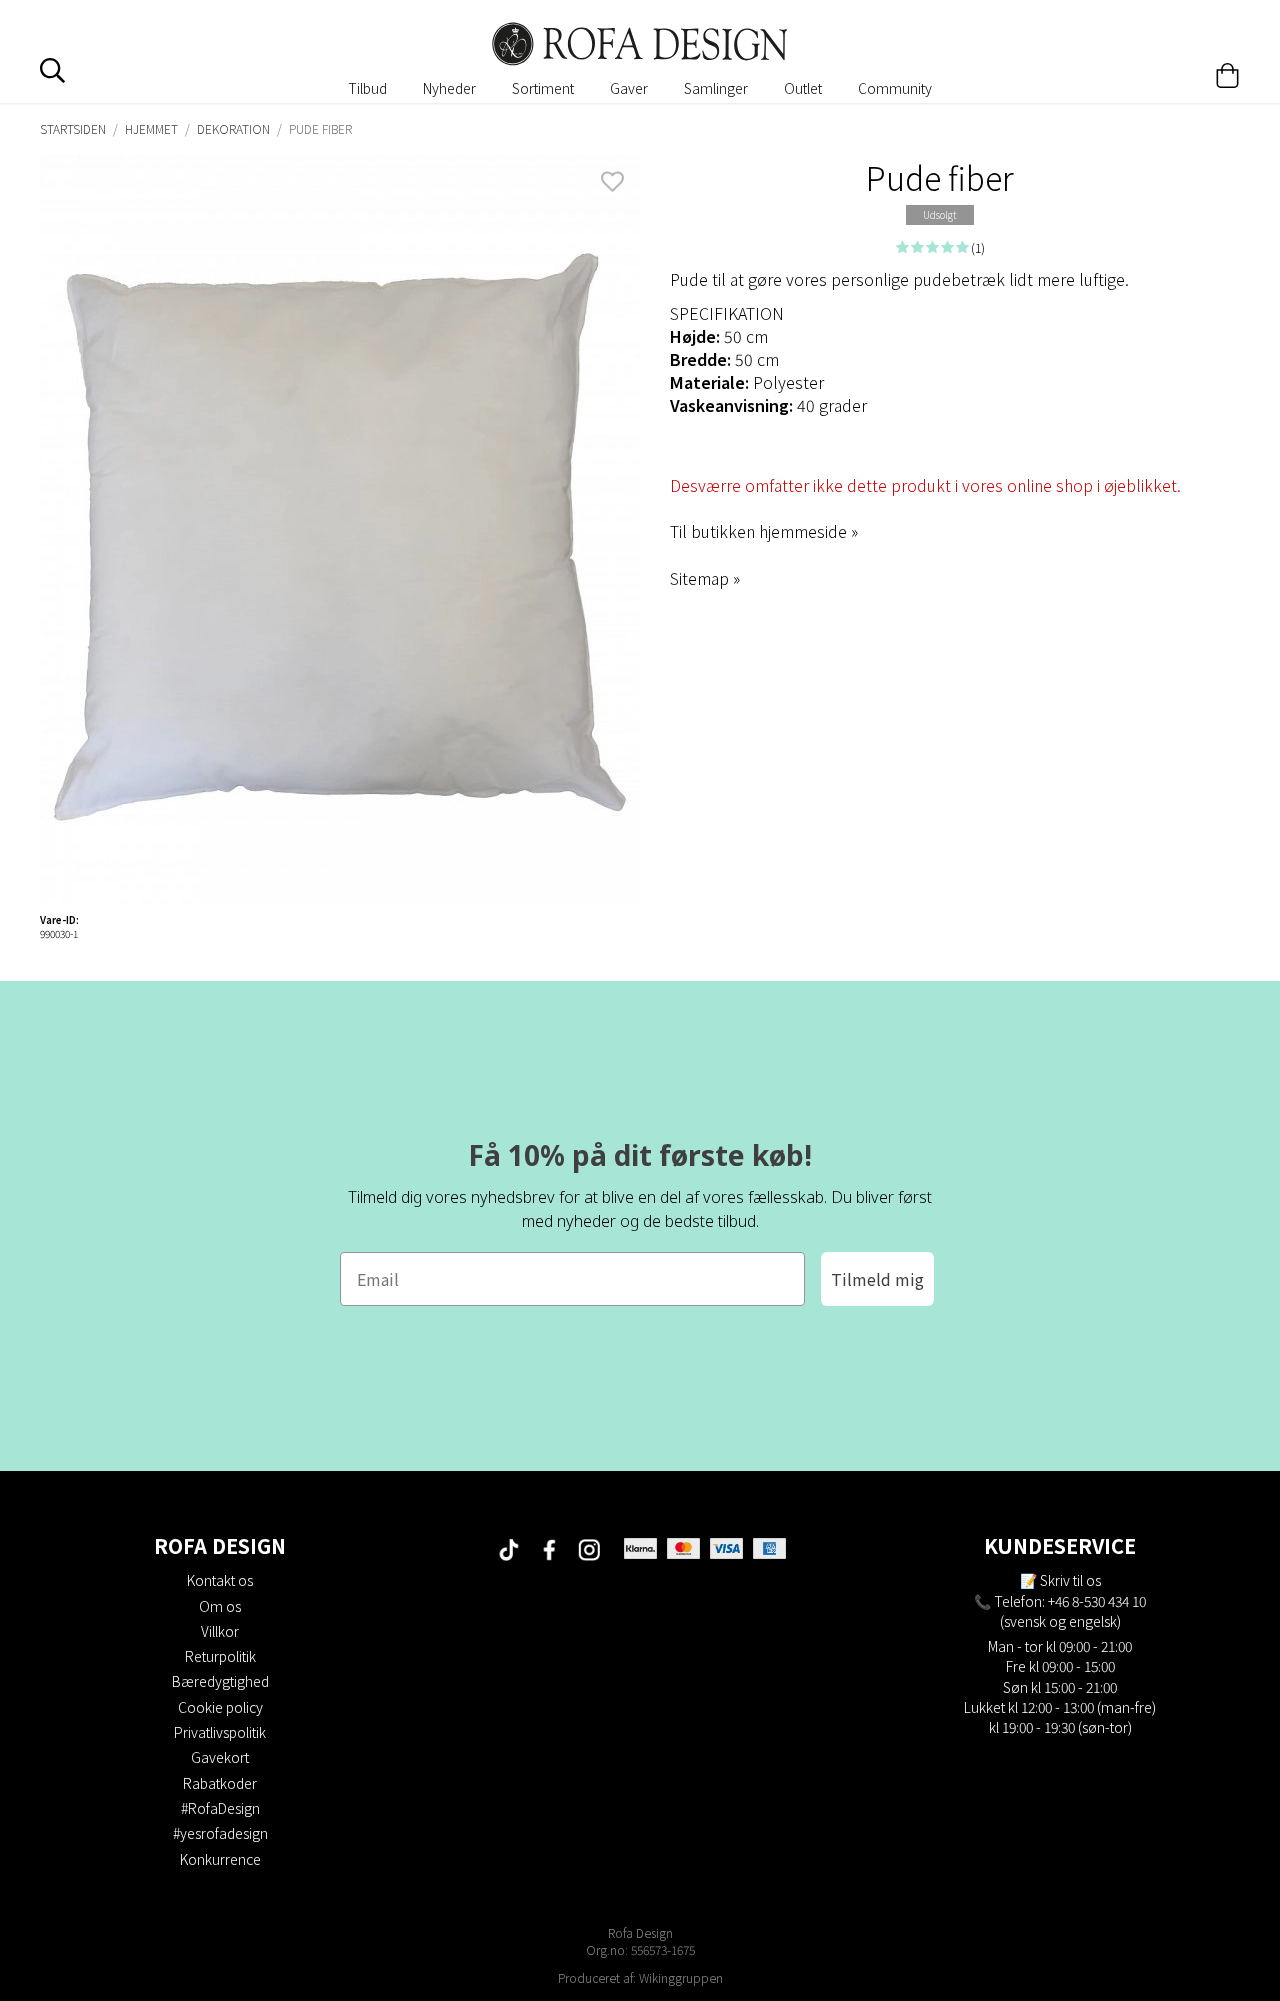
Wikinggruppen (681, 1977)
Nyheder (449, 88)
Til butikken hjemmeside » (764, 531)
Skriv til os (1070, 1580)
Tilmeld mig (877, 1279)
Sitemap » (705, 578)
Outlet (803, 88)
